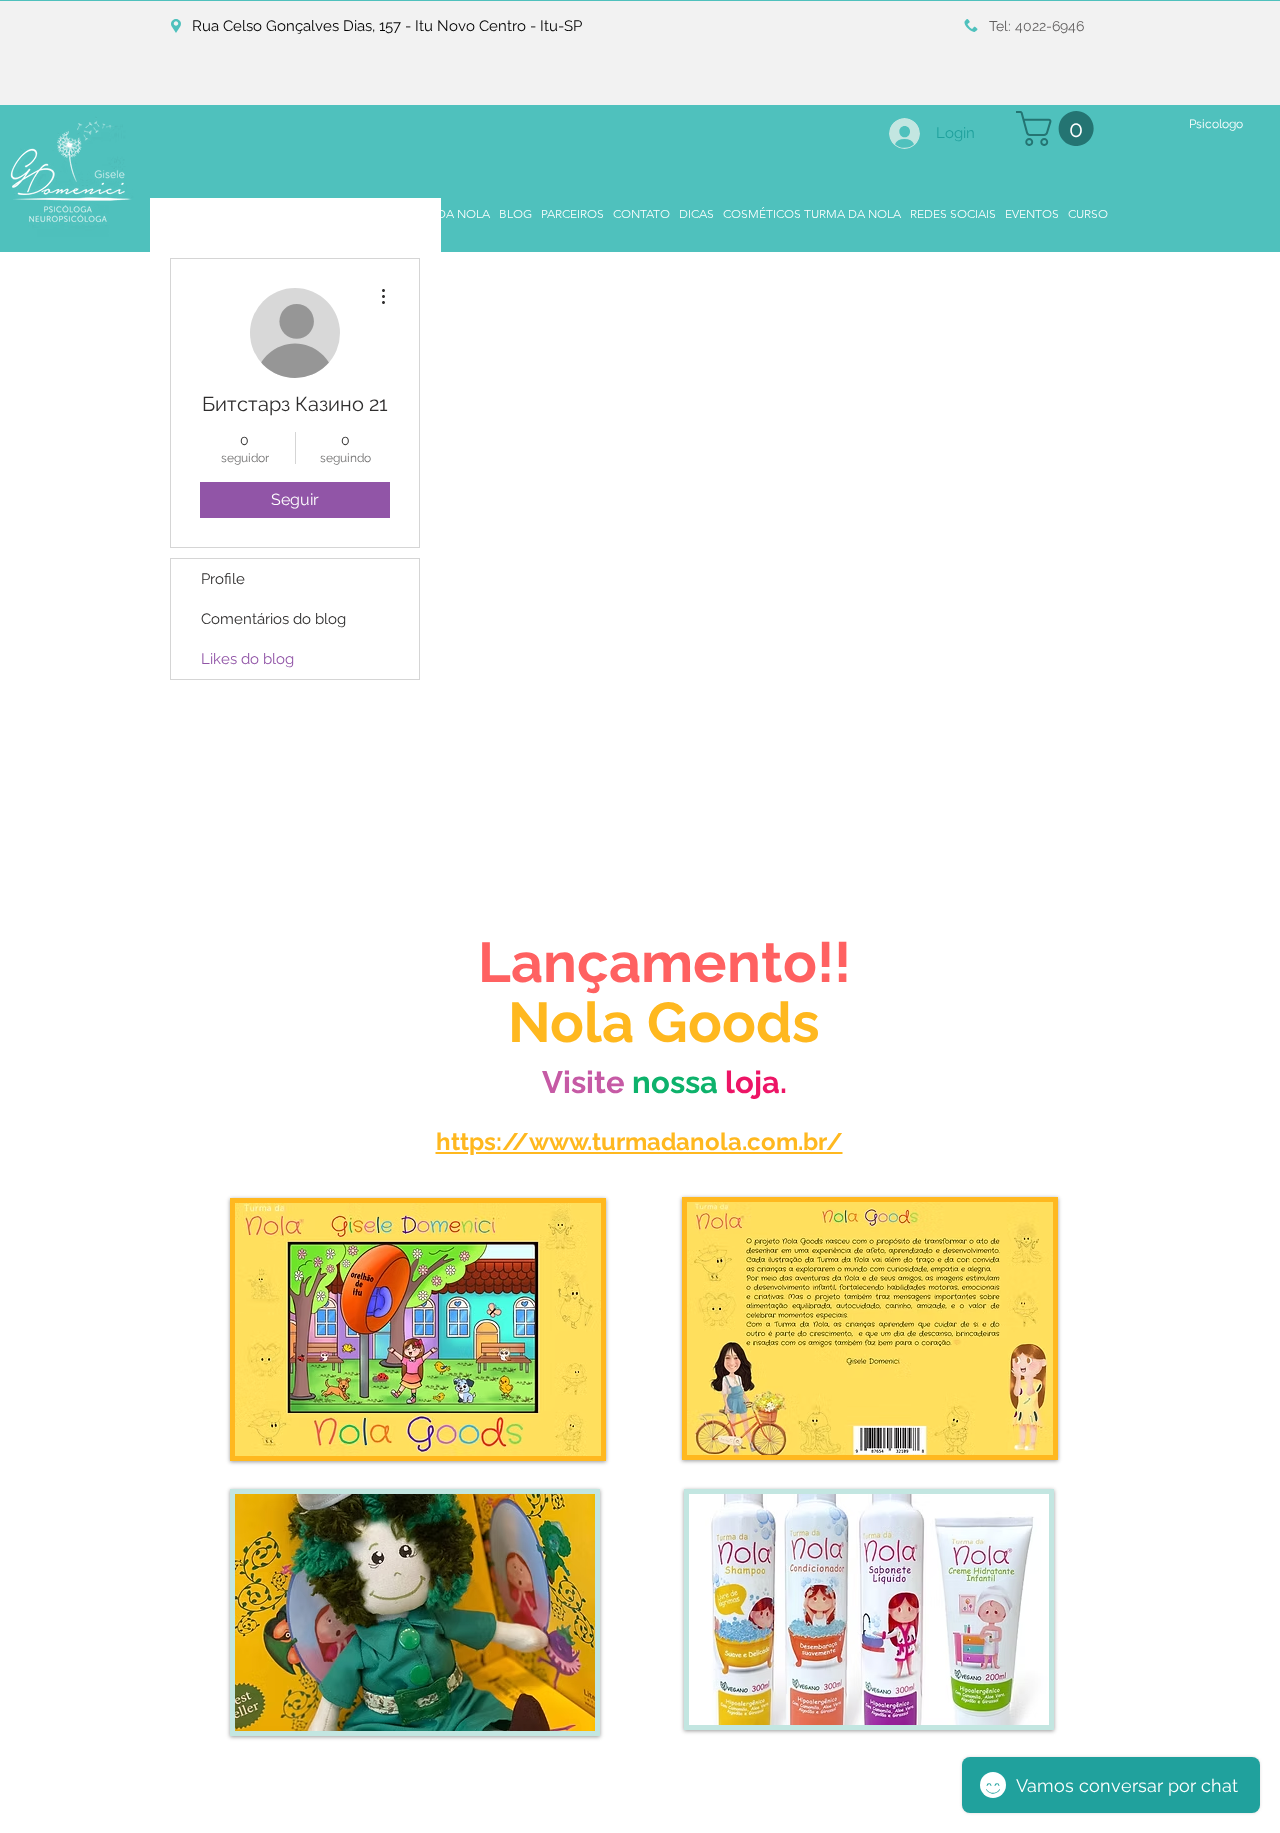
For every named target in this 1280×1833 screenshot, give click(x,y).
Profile (223, 579)
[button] (1059, 128)
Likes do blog (247, 659)
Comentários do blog (273, 619)
